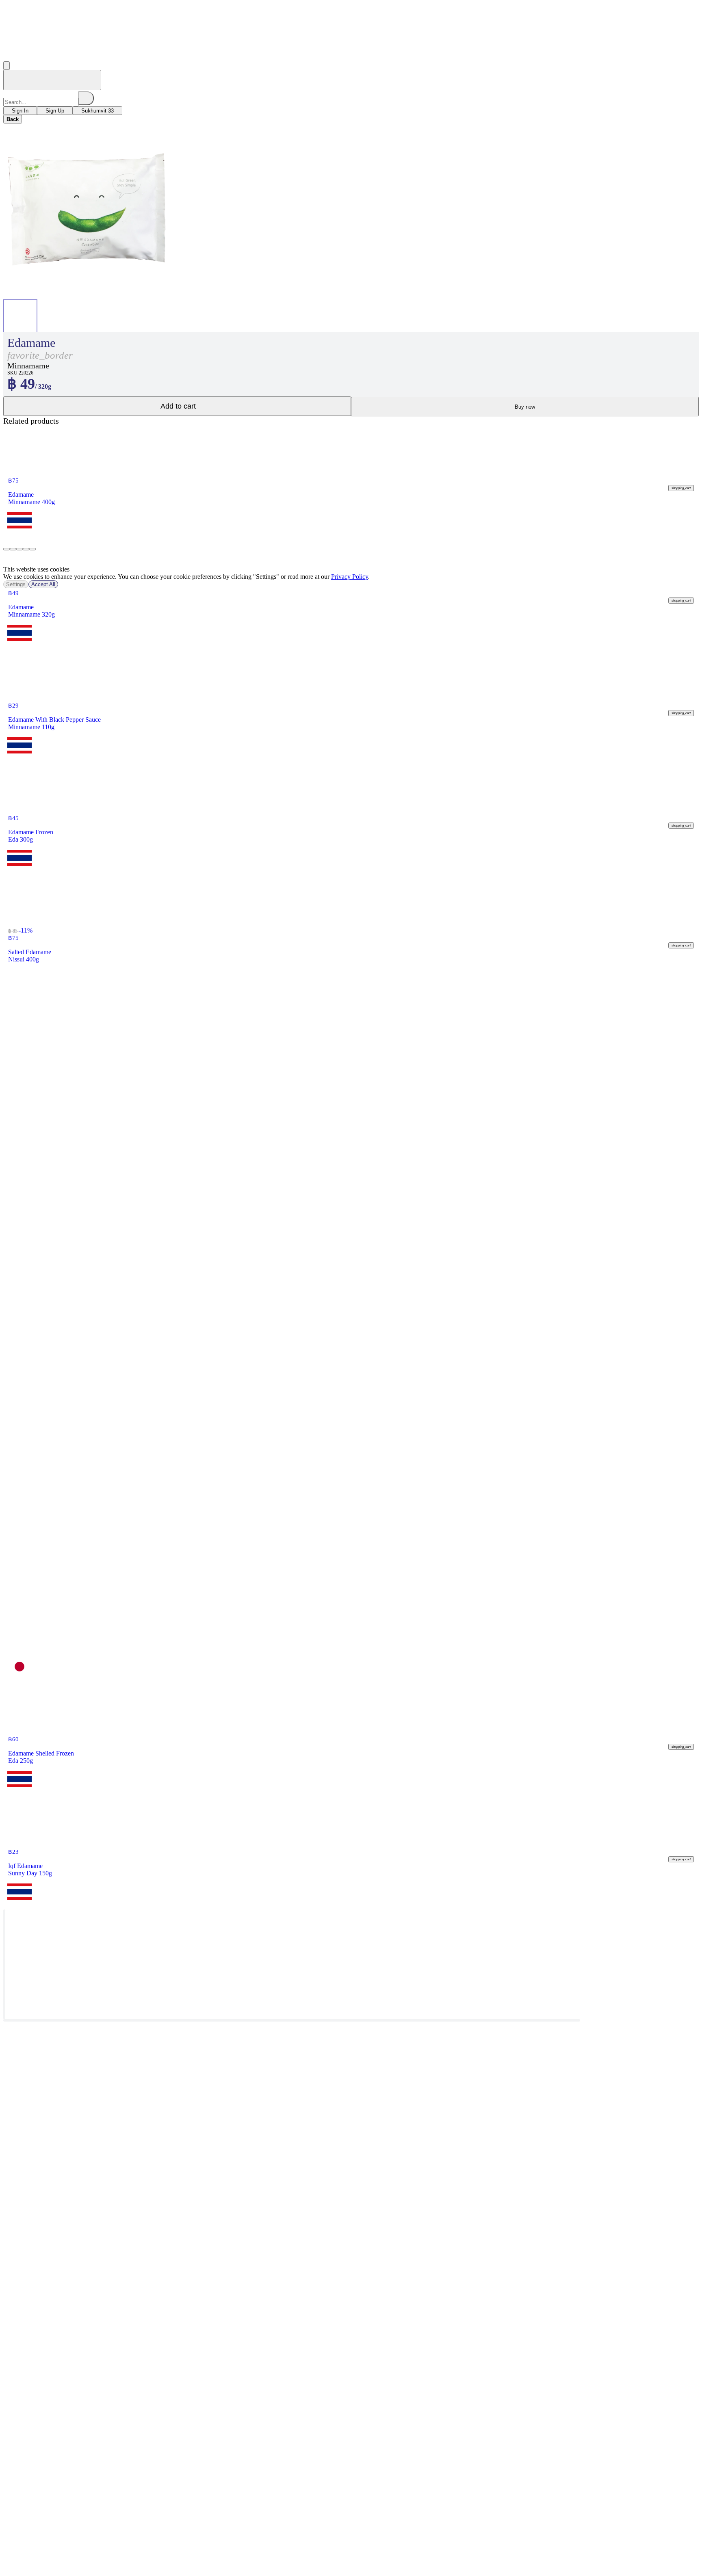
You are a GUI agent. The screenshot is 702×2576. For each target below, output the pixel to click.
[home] (52, 80)
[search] (86, 98)
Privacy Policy (350, 577)
